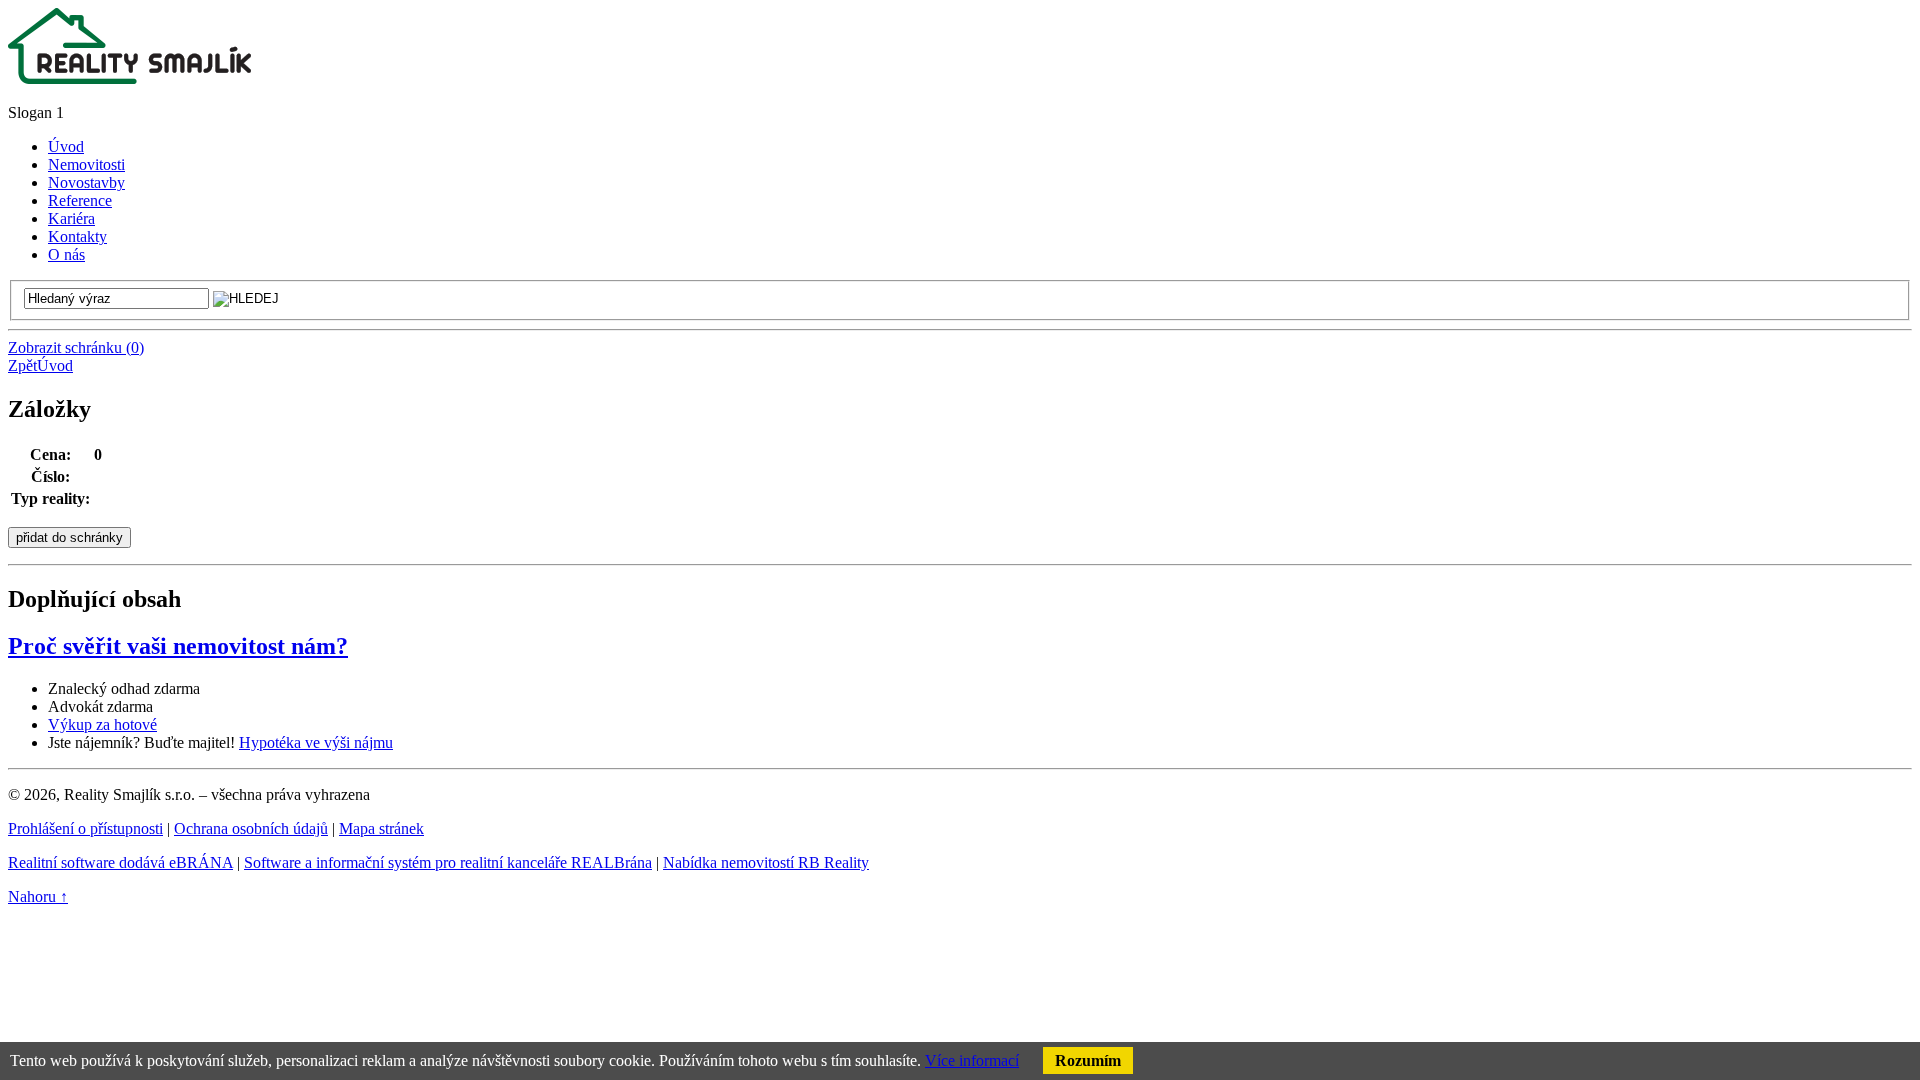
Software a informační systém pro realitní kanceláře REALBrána (448, 862)
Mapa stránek (381, 828)
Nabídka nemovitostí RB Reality (766, 862)
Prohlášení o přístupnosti (85, 828)
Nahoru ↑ (38, 896)
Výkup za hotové (102, 724)
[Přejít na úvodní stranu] (129, 78)
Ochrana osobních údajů (251, 828)
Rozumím (1088, 1060)
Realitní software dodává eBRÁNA (120, 862)
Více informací (972, 1060)
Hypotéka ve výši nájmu (316, 742)
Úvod (55, 365)
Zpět (22, 365)
